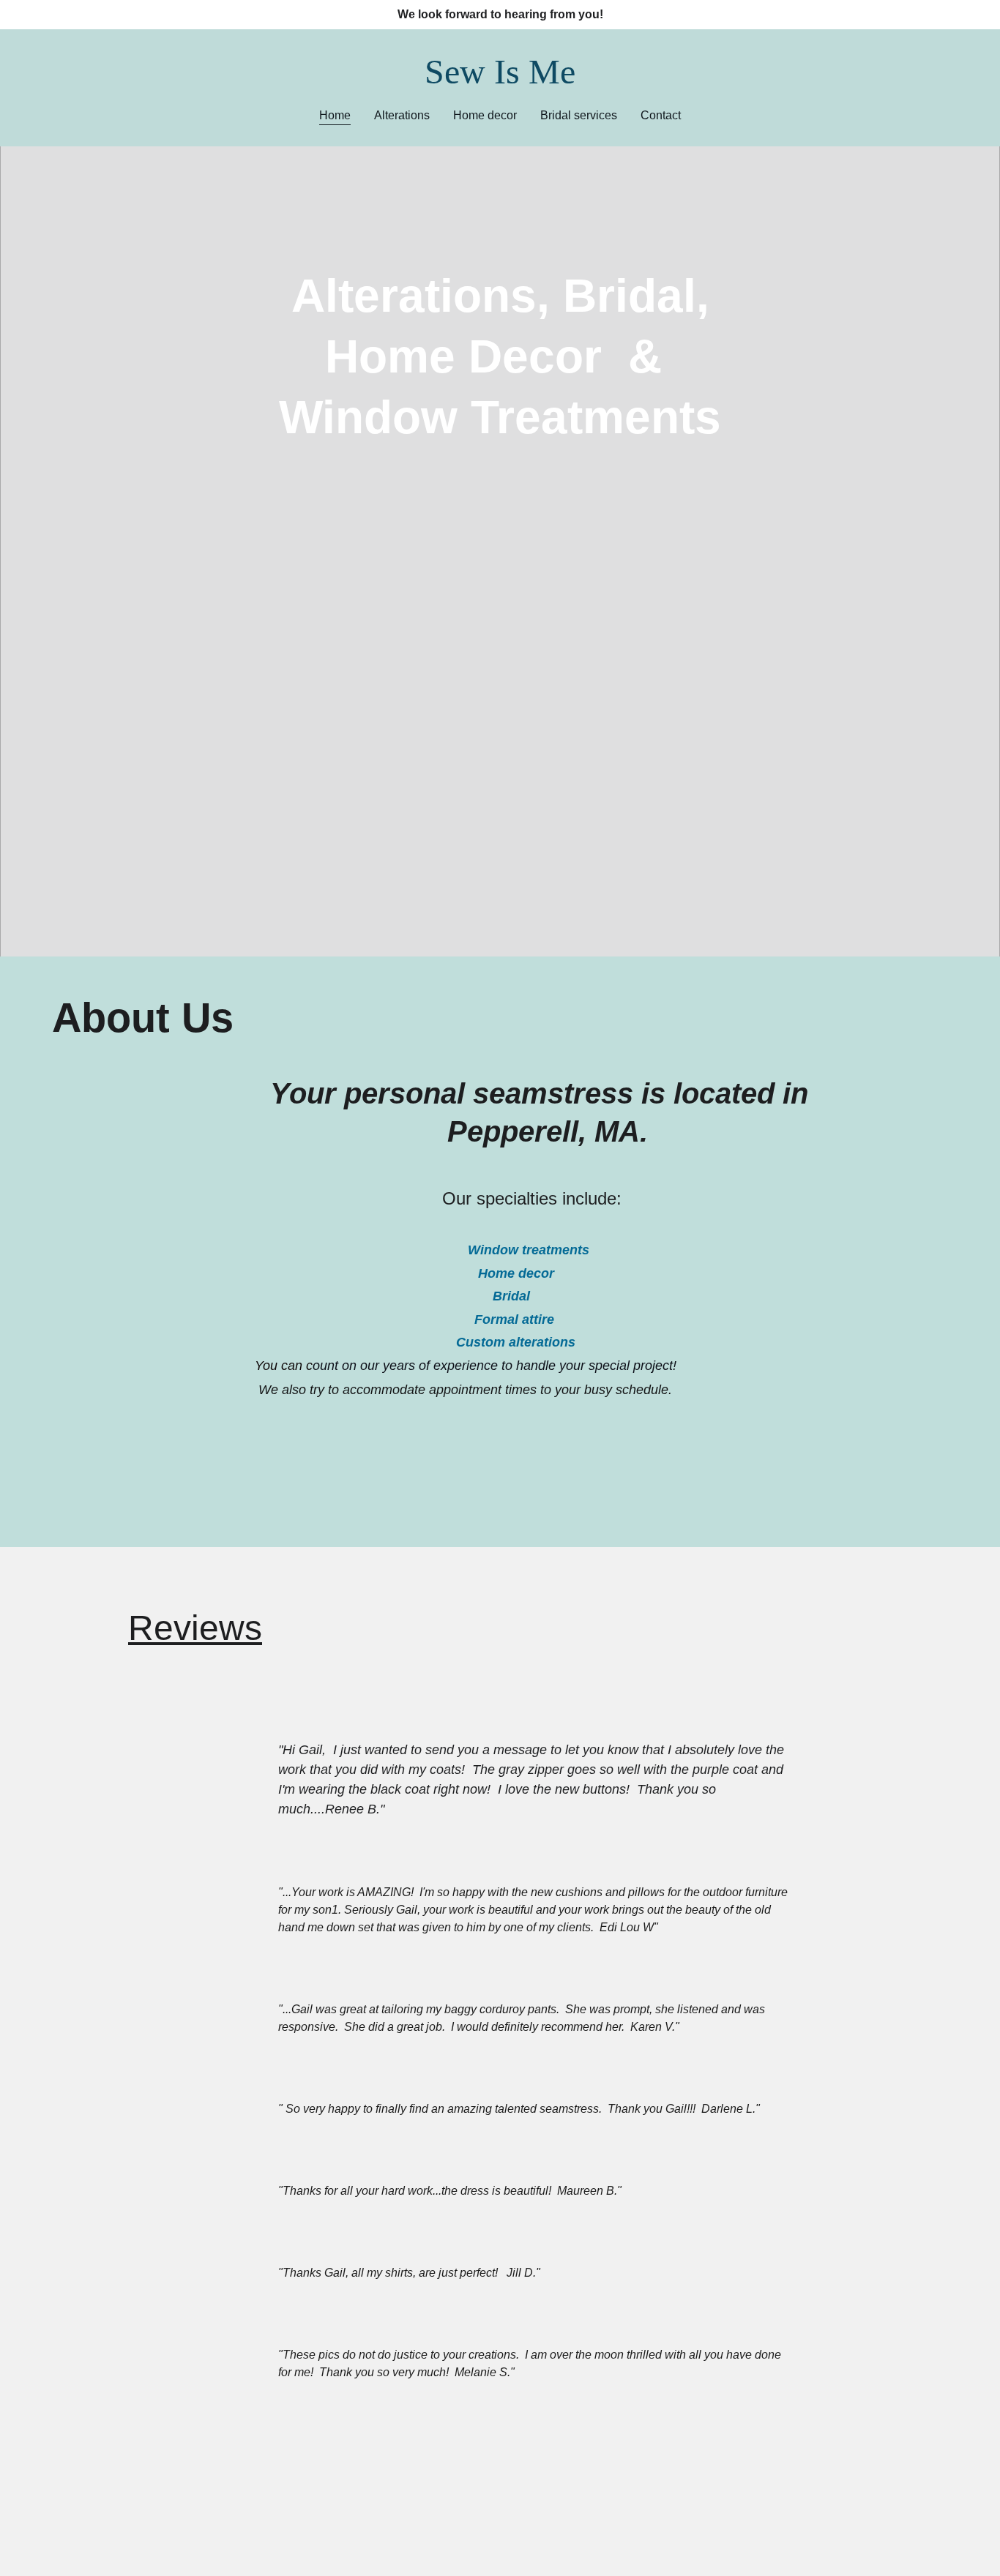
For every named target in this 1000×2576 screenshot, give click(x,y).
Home (335, 115)
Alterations (402, 115)
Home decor (485, 115)
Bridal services (579, 115)
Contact (661, 115)
